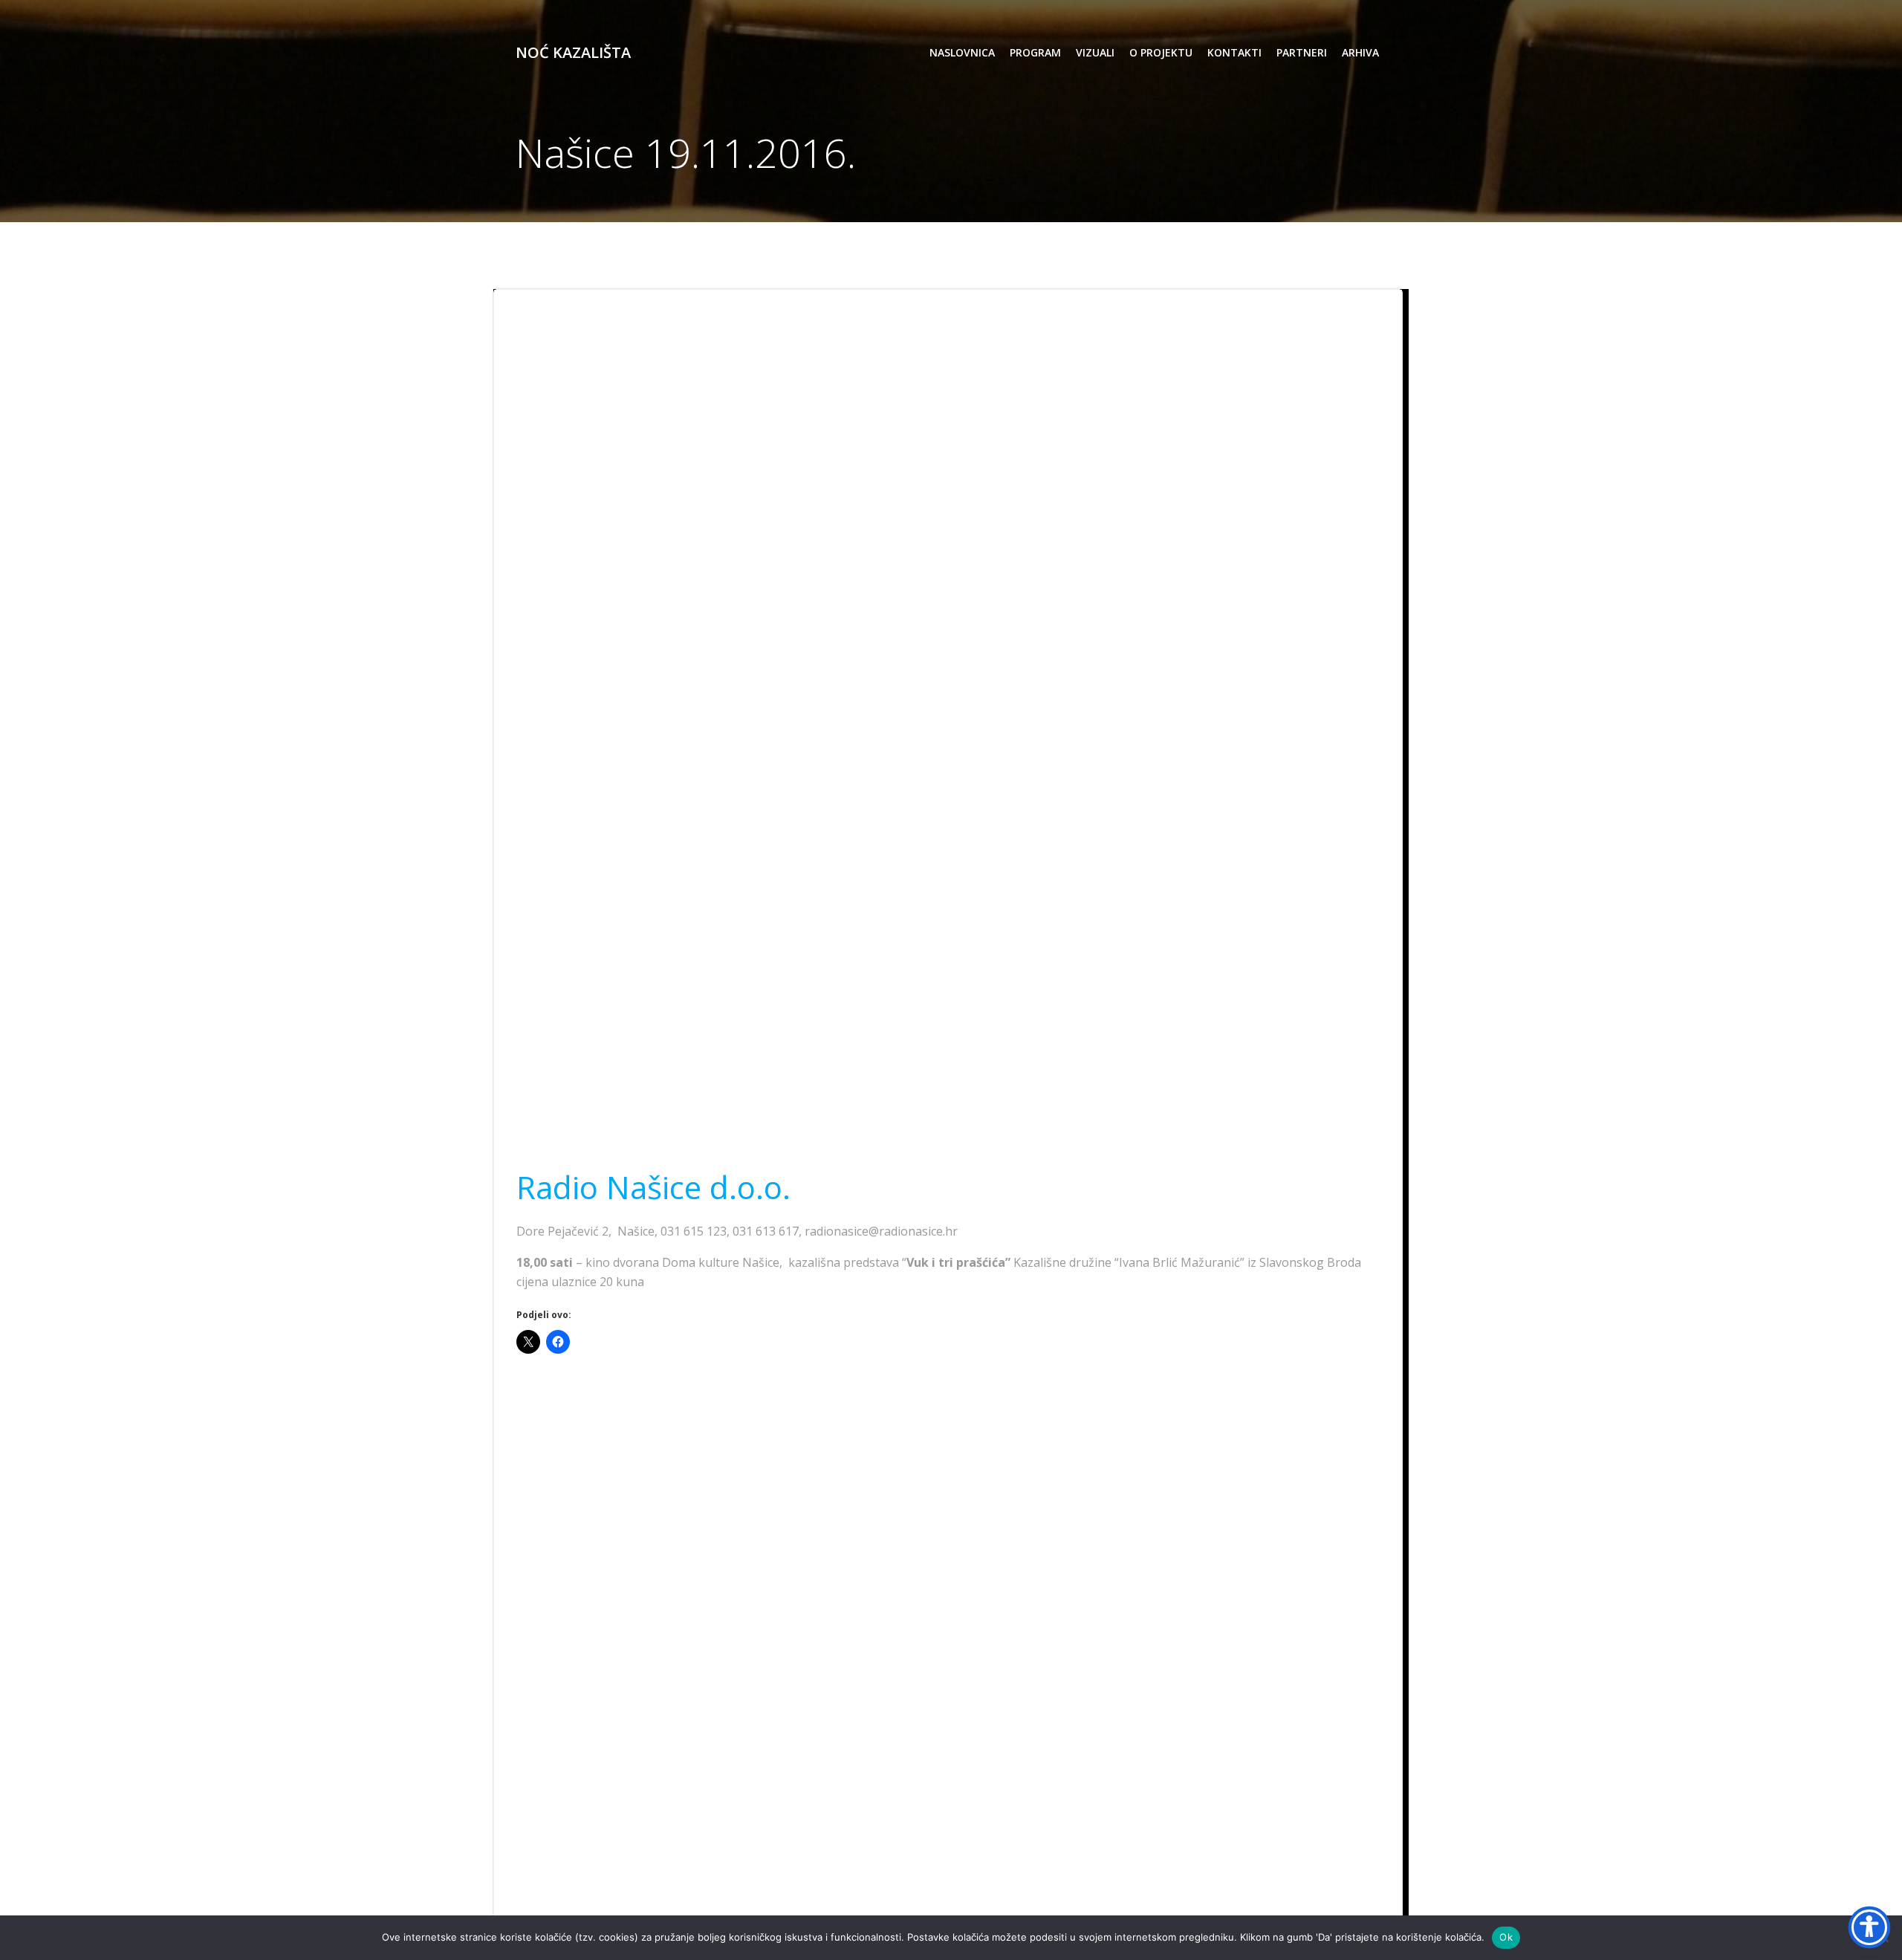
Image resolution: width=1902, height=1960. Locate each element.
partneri (1302, 52)
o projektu (1161, 52)
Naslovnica (962, 52)
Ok (1506, 1937)
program (1035, 52)
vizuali (1095, 52)
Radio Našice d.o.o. (653, 1187)
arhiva (1360, 52)
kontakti (1234, 52)
